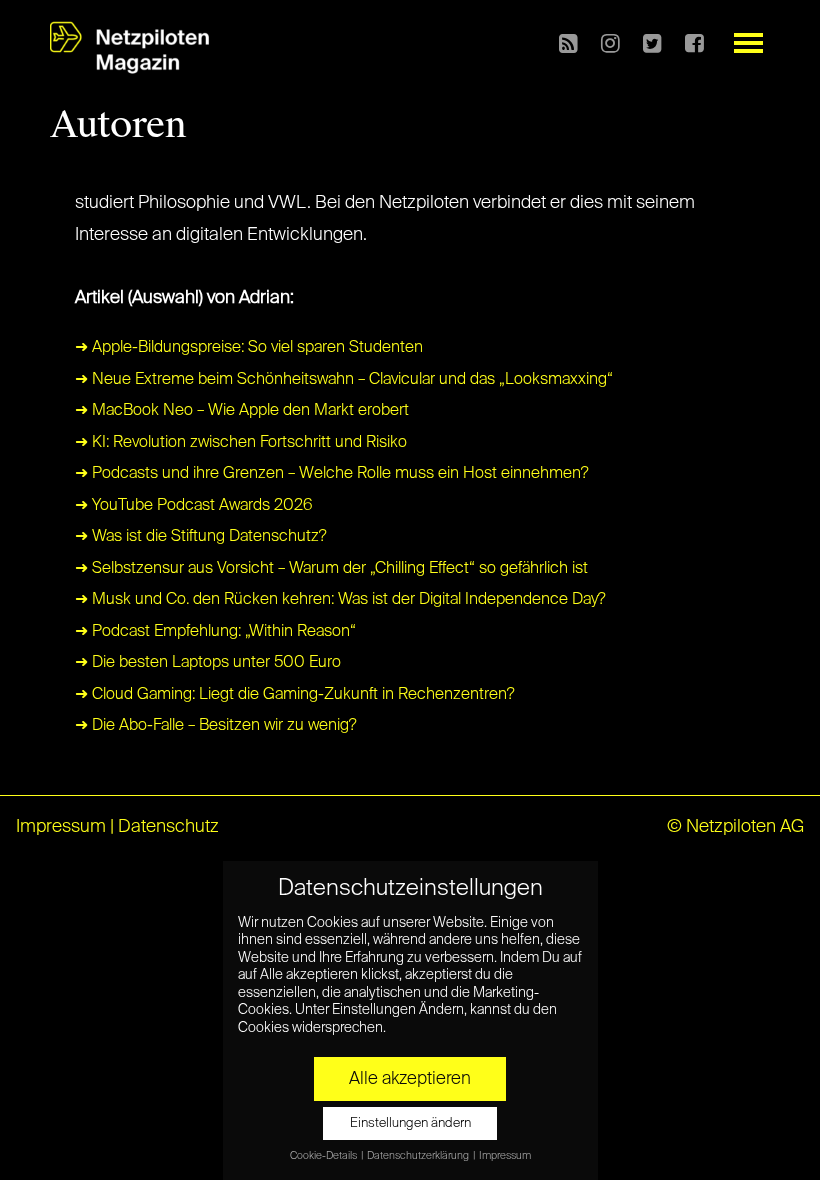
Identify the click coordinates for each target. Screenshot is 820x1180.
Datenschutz (168, 827)
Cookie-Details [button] (324, 1156)
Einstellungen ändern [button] (410, 1123)
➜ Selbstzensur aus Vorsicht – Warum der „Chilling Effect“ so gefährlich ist (331, 569)
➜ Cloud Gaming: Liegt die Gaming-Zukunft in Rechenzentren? (295, 695)
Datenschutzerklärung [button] (419, 1156)
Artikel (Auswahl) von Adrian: (184, 298)
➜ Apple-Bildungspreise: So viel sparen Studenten (249, 348)
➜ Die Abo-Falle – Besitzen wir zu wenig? (216, 726)
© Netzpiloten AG (735, 827)
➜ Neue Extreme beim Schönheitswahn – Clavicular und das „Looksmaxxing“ (344, 380)
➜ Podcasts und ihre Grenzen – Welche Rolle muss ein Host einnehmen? (332, 474)
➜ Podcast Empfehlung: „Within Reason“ (215, 632)
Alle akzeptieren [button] (410, 1079)
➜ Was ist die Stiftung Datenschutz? (201, 537)
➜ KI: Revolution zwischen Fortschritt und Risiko (241, 443)
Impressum (61, 827)
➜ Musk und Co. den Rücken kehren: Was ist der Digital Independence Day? (340, 600)
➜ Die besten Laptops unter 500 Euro (208, 663)
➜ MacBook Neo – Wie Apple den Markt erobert (242, 411)
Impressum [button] (505, 1156)
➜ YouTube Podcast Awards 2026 (194, 506)
